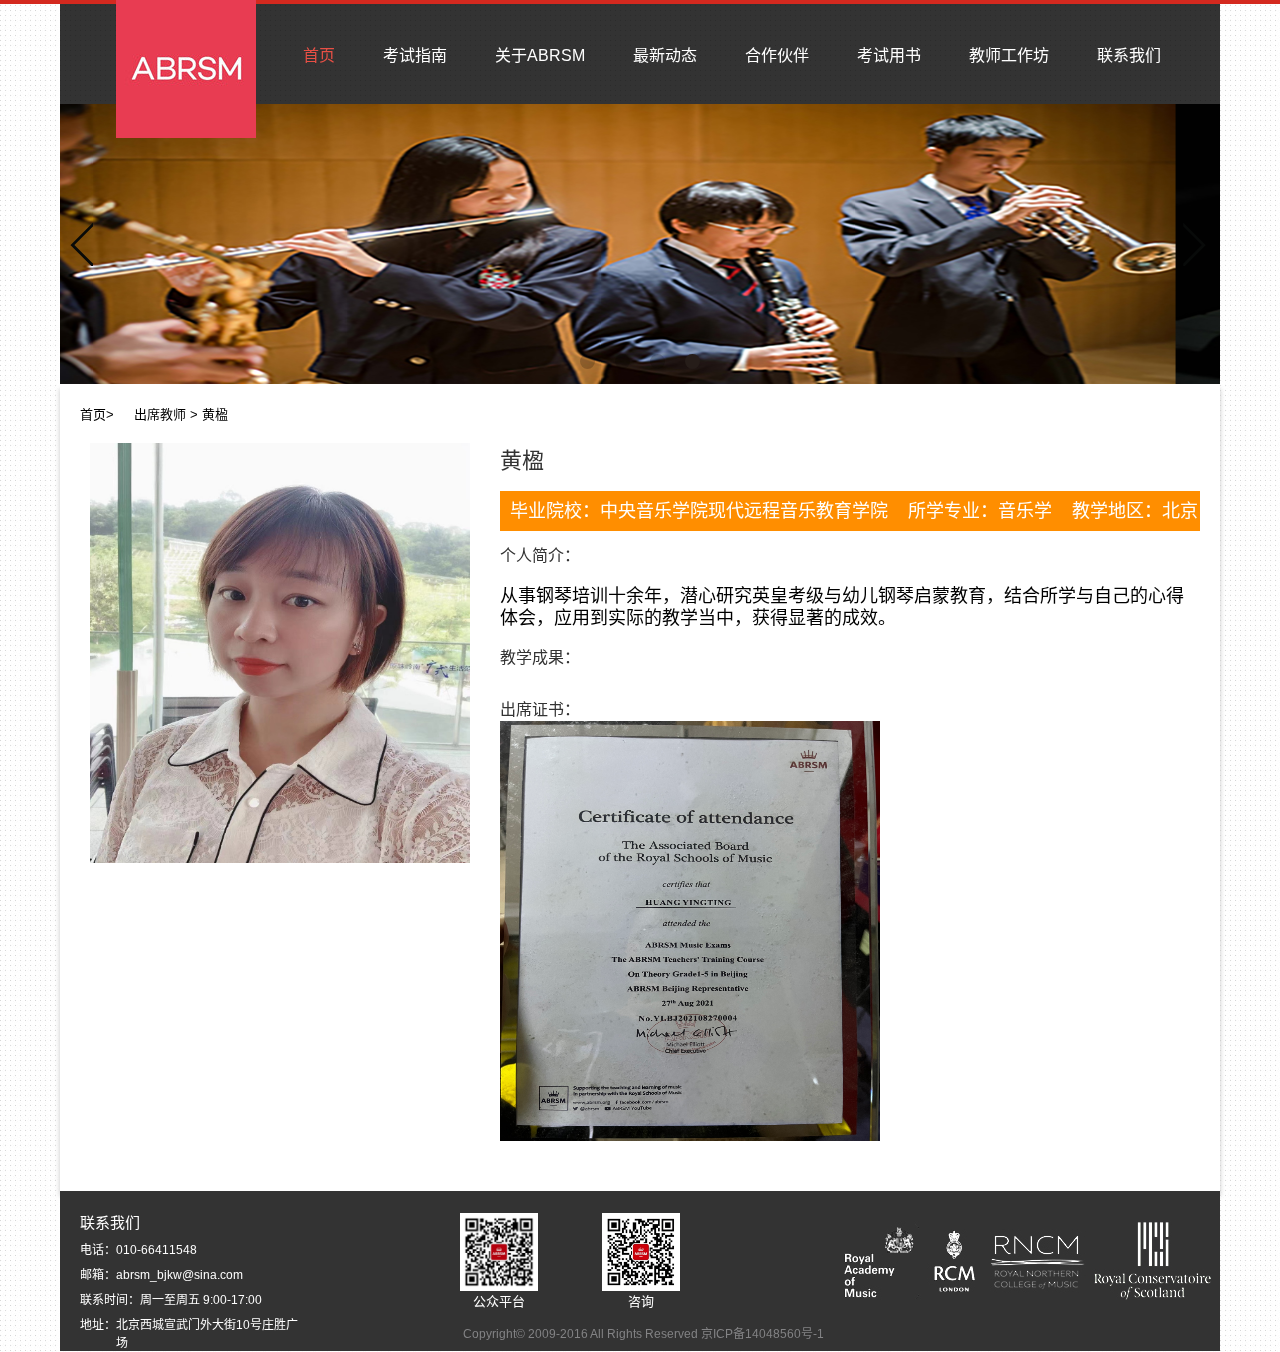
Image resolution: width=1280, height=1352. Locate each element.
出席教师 (160, 414)
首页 (319, 55)
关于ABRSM (540, 55)
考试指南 (415, 55)
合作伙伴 (777, 55)
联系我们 (1129, 55)
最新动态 (665, 55)
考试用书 (889, 55)
